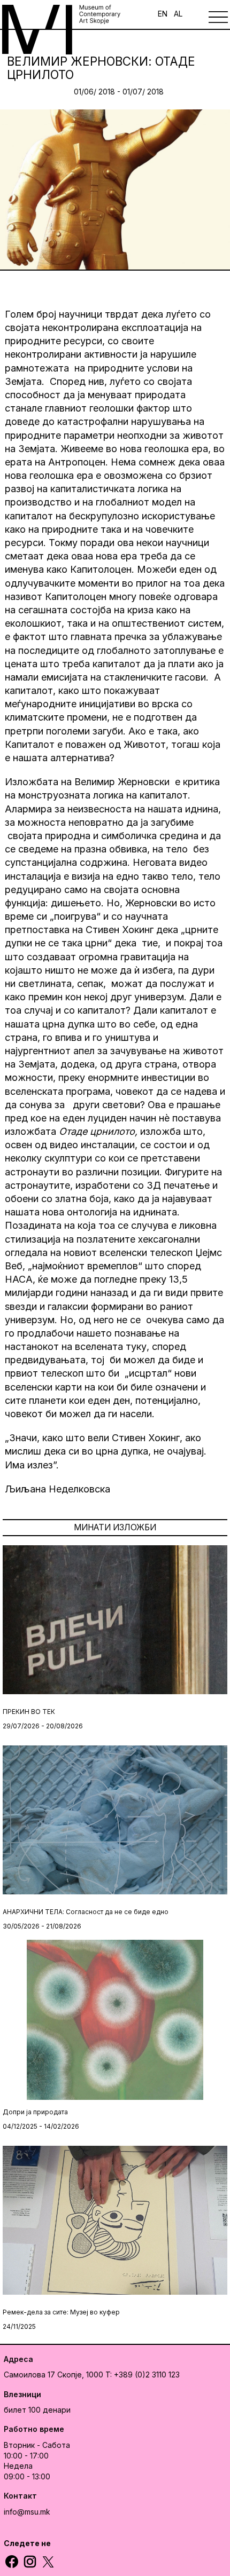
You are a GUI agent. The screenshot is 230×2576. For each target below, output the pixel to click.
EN (163, 14)
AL (178, 14)
